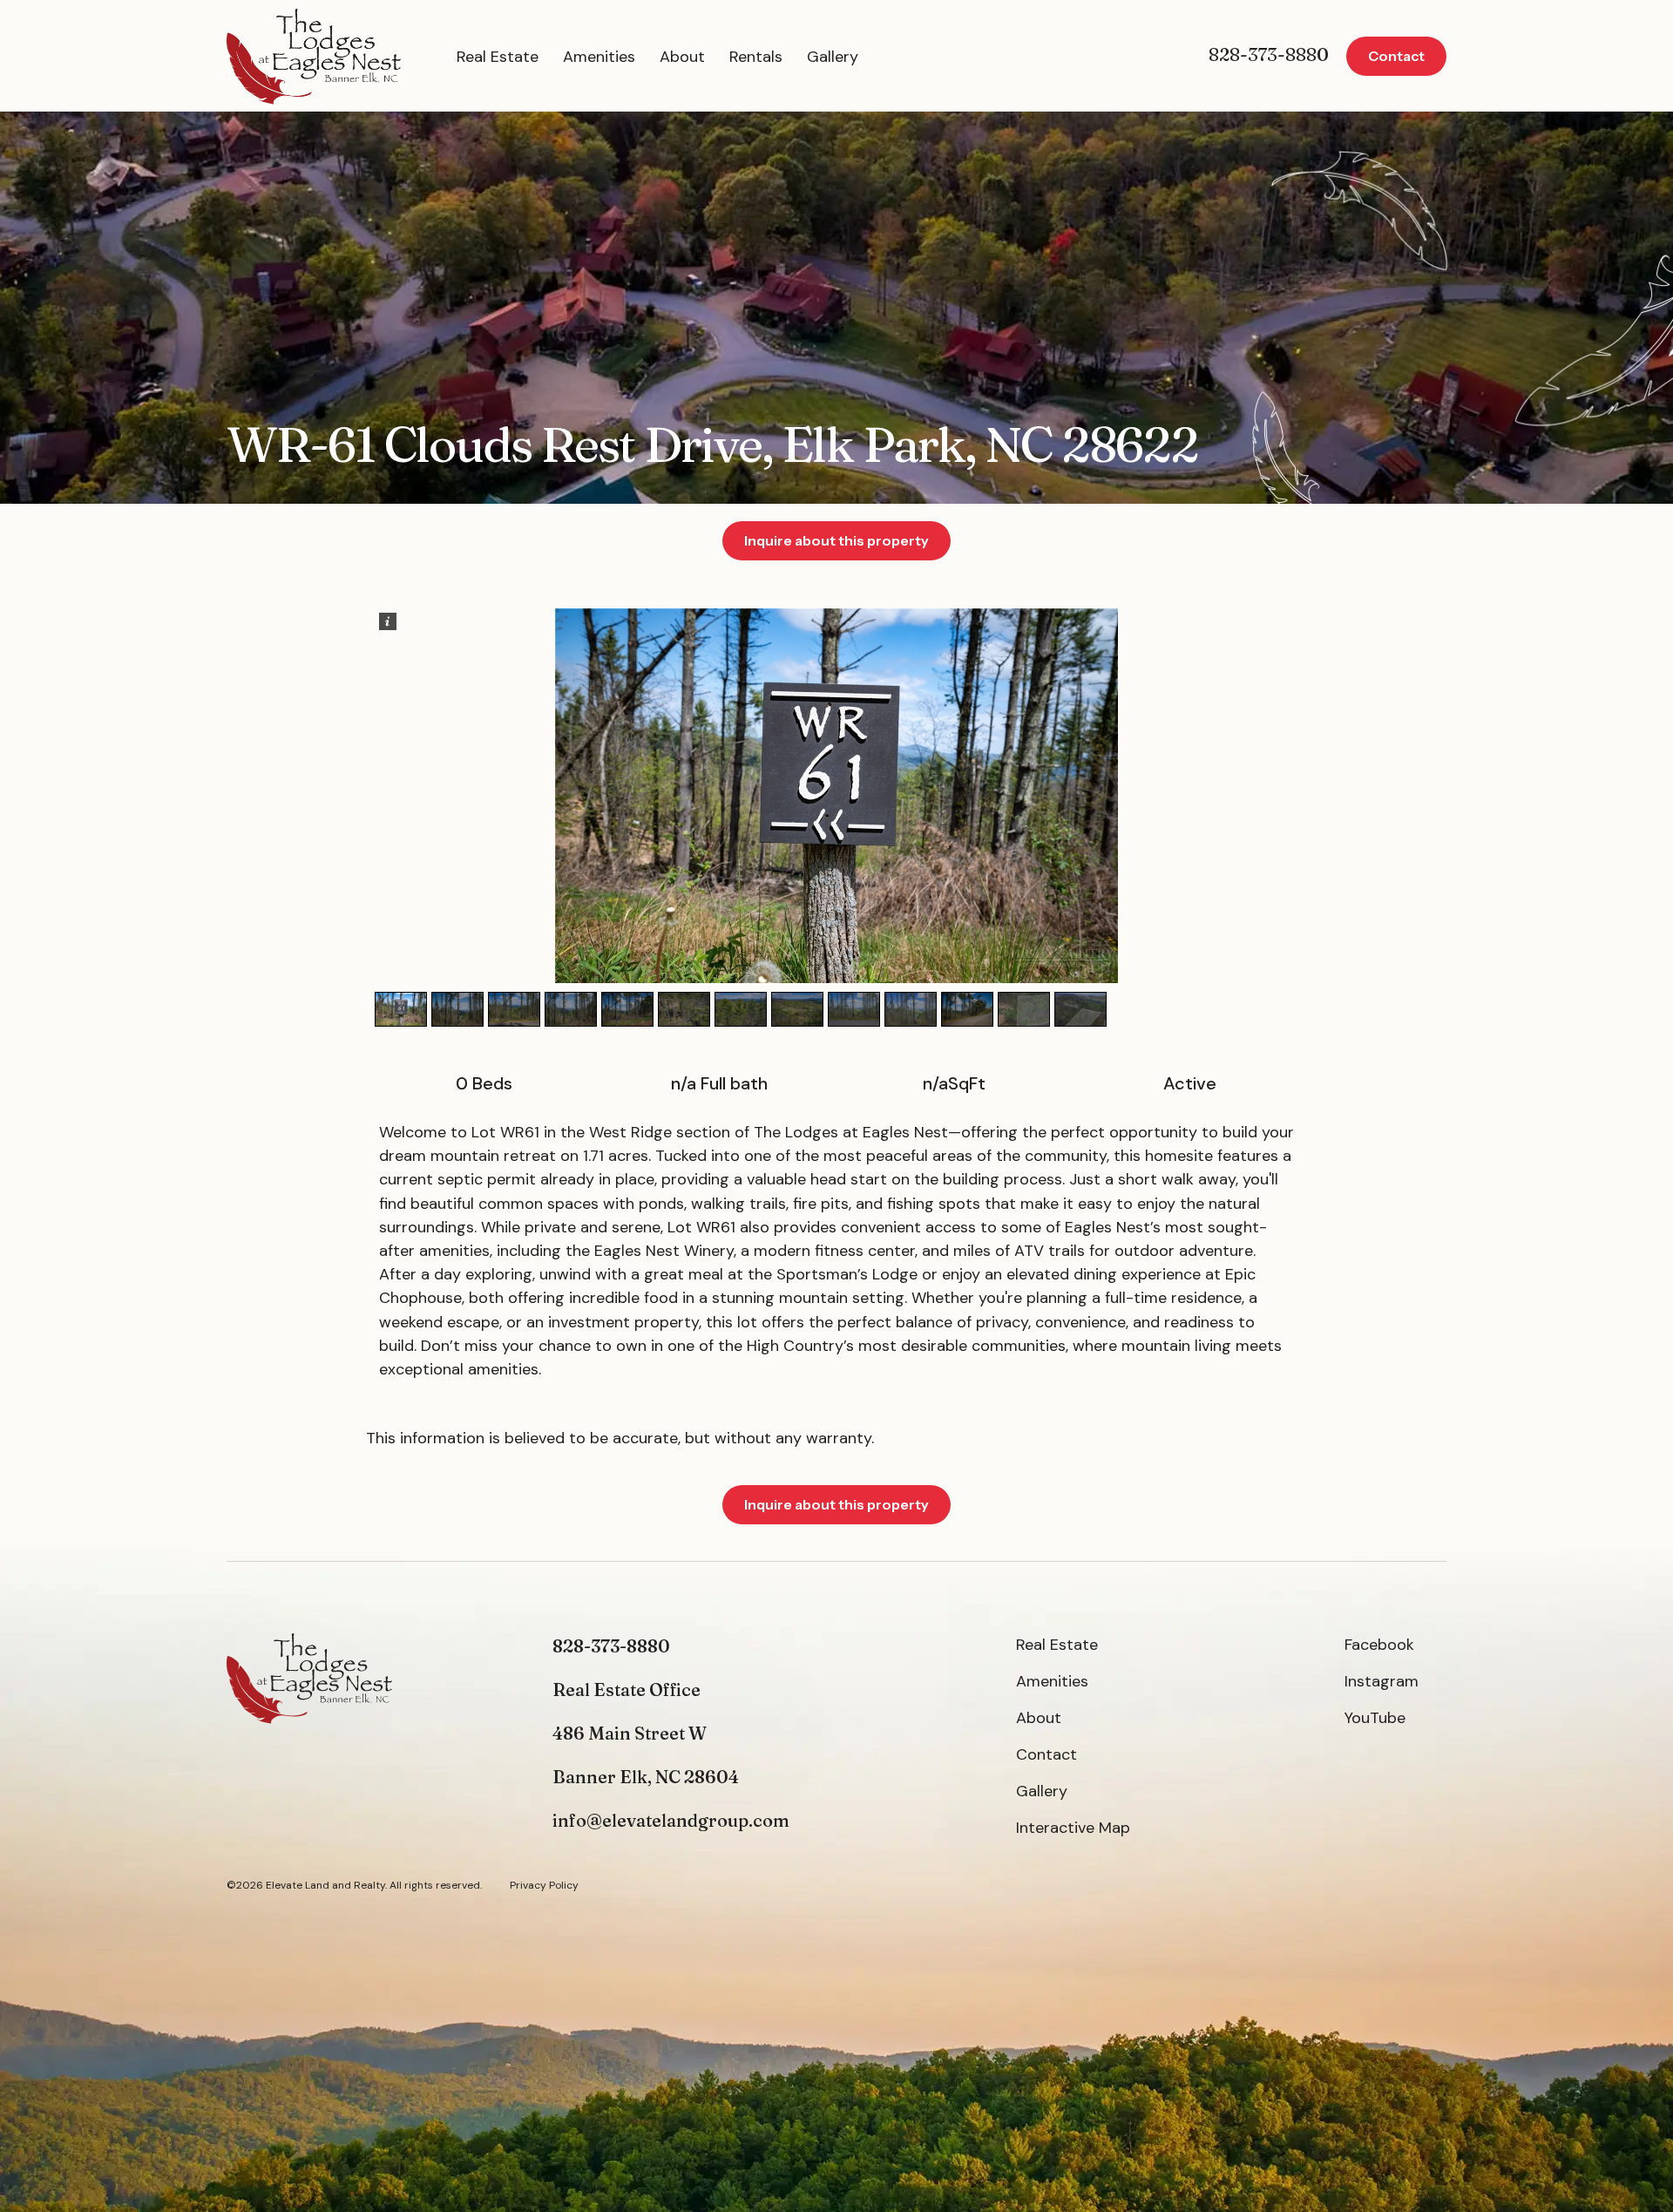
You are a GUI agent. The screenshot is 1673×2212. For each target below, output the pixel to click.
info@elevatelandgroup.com (671, 1820)
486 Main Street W (630, 1733)
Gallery (833, 57)
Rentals (756, 57)
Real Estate (498, 57)
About (682, 57)
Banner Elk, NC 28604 (646, 1777)
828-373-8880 (1269, 54)
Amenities (599, 57)
